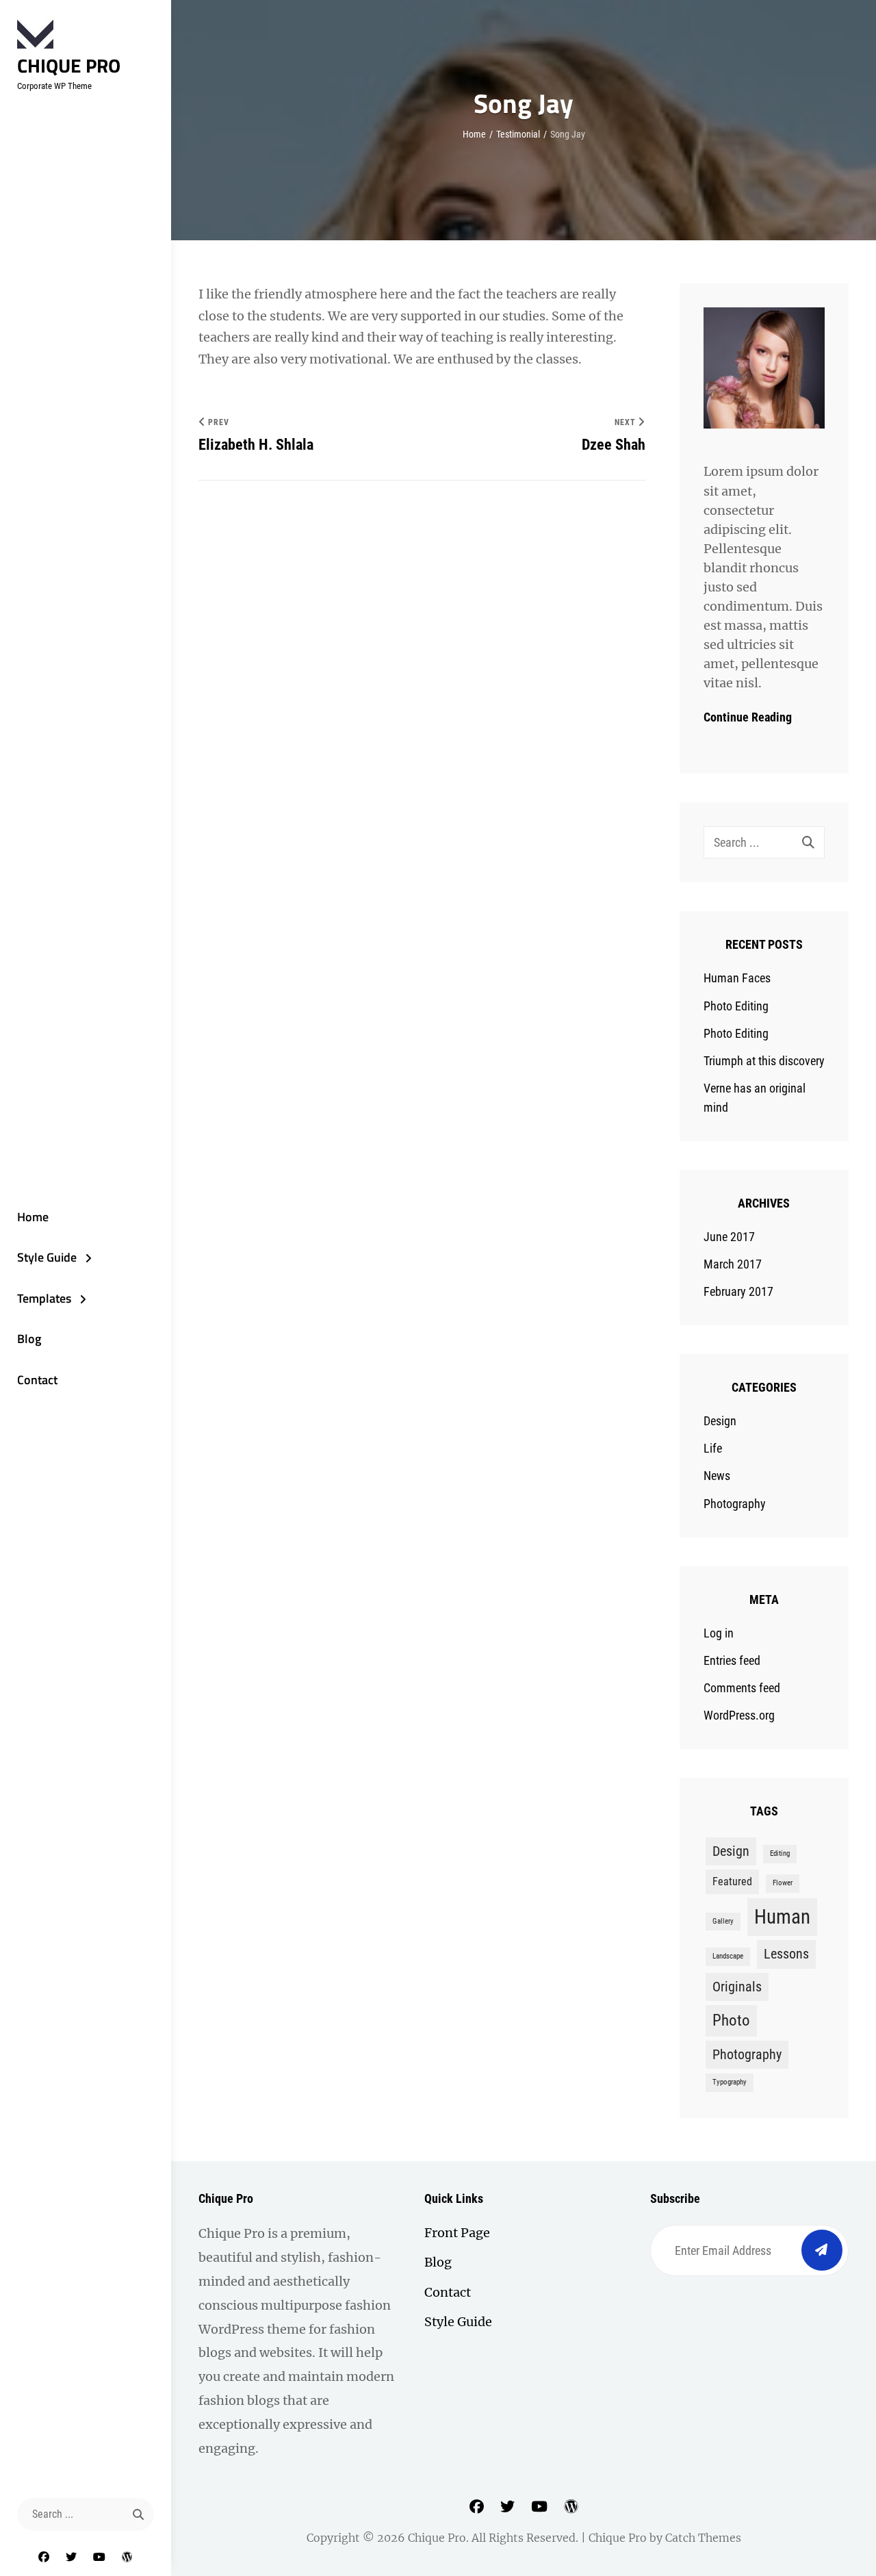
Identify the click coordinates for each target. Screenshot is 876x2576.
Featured (732, 1882)
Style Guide (47, 1257)
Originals (737, 1987)
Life (713, 1448)
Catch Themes (703, 2538)
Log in (719, 1633)
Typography (730, 2082)
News (717, 1476)
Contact (37, 1380)
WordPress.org (739, 1715)
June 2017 (729, 1237)
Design (720, 1421)
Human (782, 1917)
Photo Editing (736, 1006)
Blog (29, 1339)
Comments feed (742, 1688)
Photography (735, 1504)
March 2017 (733, 1264)
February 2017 (738, 1291)
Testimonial (518, 134)
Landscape (728, 1956)
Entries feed (732, 1660)
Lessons (786, 1954)
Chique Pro (69, 65)
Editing (780, 1853)
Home (33, 1217)
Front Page (457, 2233)
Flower (783, 1883)
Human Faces (737, 978)
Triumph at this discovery (764, 1061)
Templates (44, 1298)
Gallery (723, 1921)
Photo (731, 2020)
